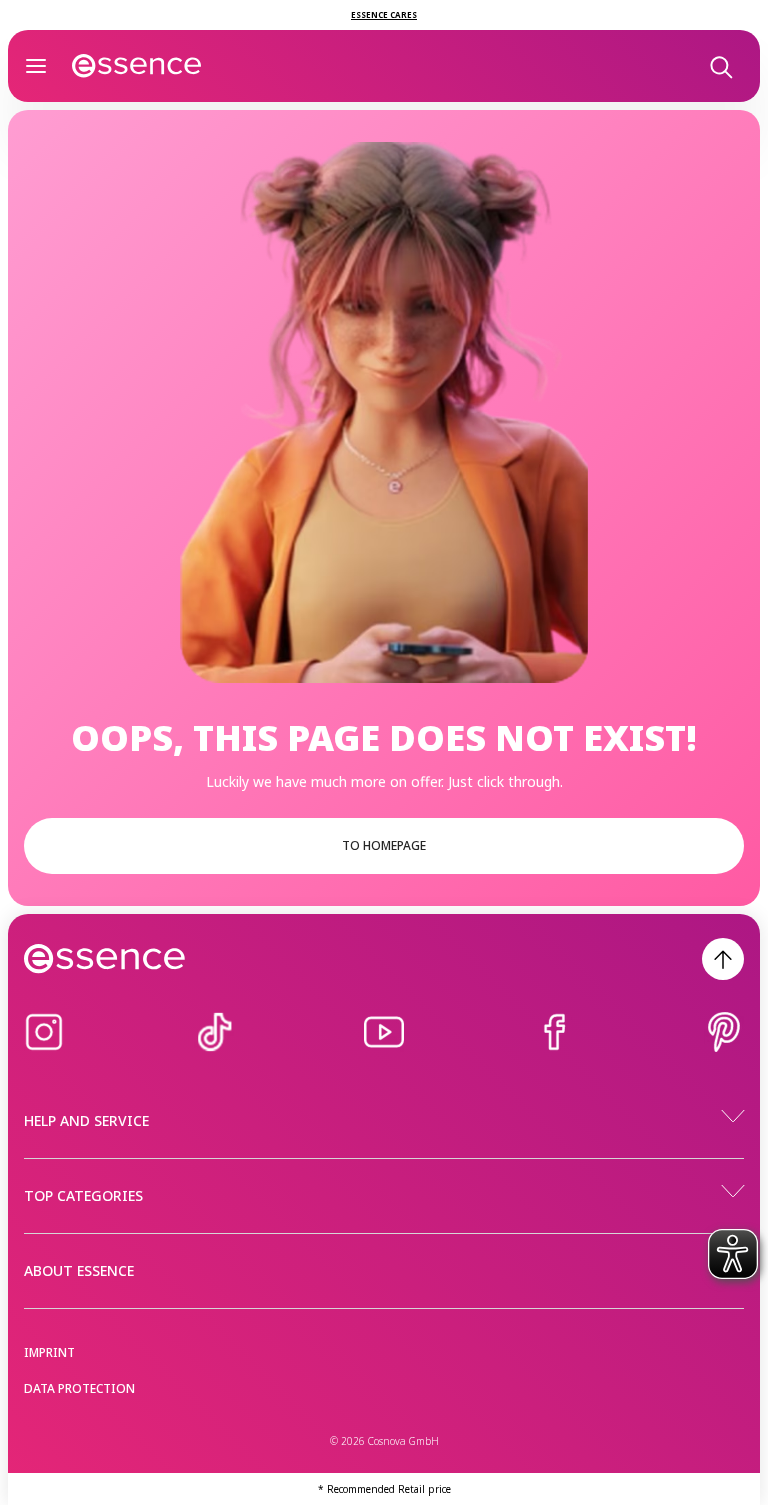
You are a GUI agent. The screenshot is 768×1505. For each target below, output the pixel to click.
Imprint (49, 1352)
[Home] (137, 66)
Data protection (79, 1388)
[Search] (720, 66)
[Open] (36, 66)
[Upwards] (723, 959)
